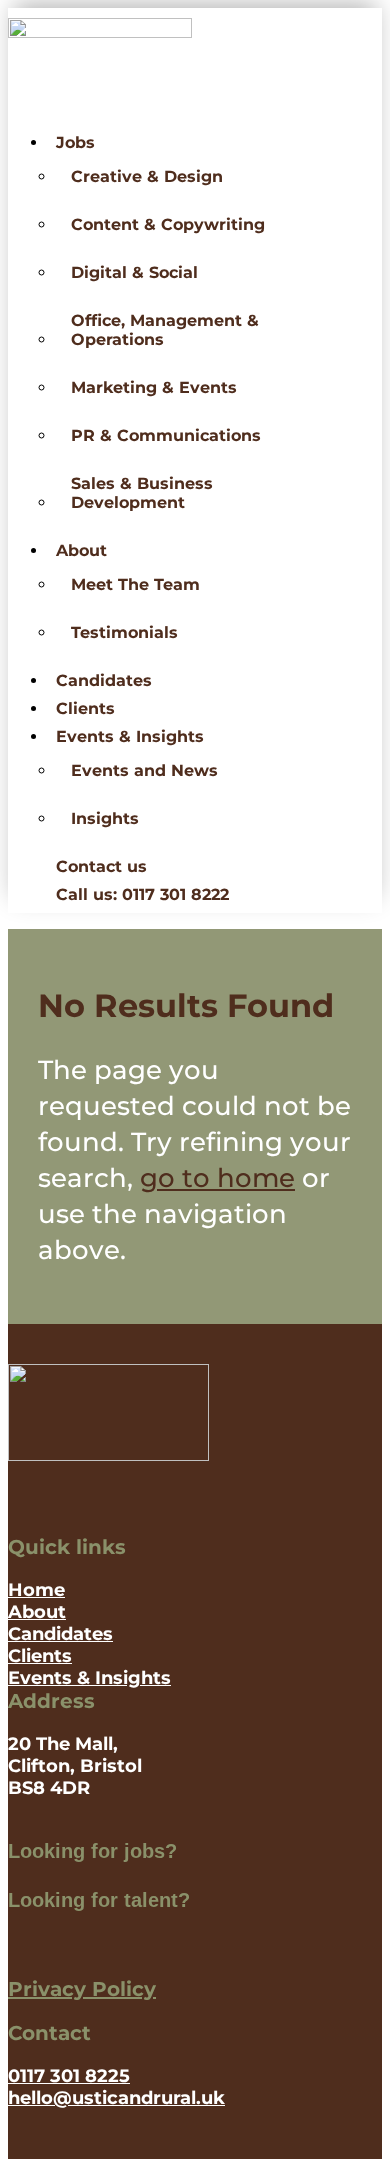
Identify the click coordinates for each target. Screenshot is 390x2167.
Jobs (75, 142)
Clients (85, 708)
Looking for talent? (99, 1900)
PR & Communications (166, 435)
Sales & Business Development (142, 493)
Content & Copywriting (168, 224)
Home (36, 1590)
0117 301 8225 (69, 2076)
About (81, 550)
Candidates (104, 680)
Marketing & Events (154, 387)
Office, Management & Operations (165, 330)
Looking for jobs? (92, 1851)
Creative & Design (147, 176)
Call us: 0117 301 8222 (142, 894)
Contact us (101, 866)
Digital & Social (134, 272)
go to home (217, 1178)
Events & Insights (130, 736)
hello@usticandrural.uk (116, 2098)
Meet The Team (135, 584)
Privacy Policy (82, 1989)
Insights (105, 818)
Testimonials (124, 632)
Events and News (144, 770)
